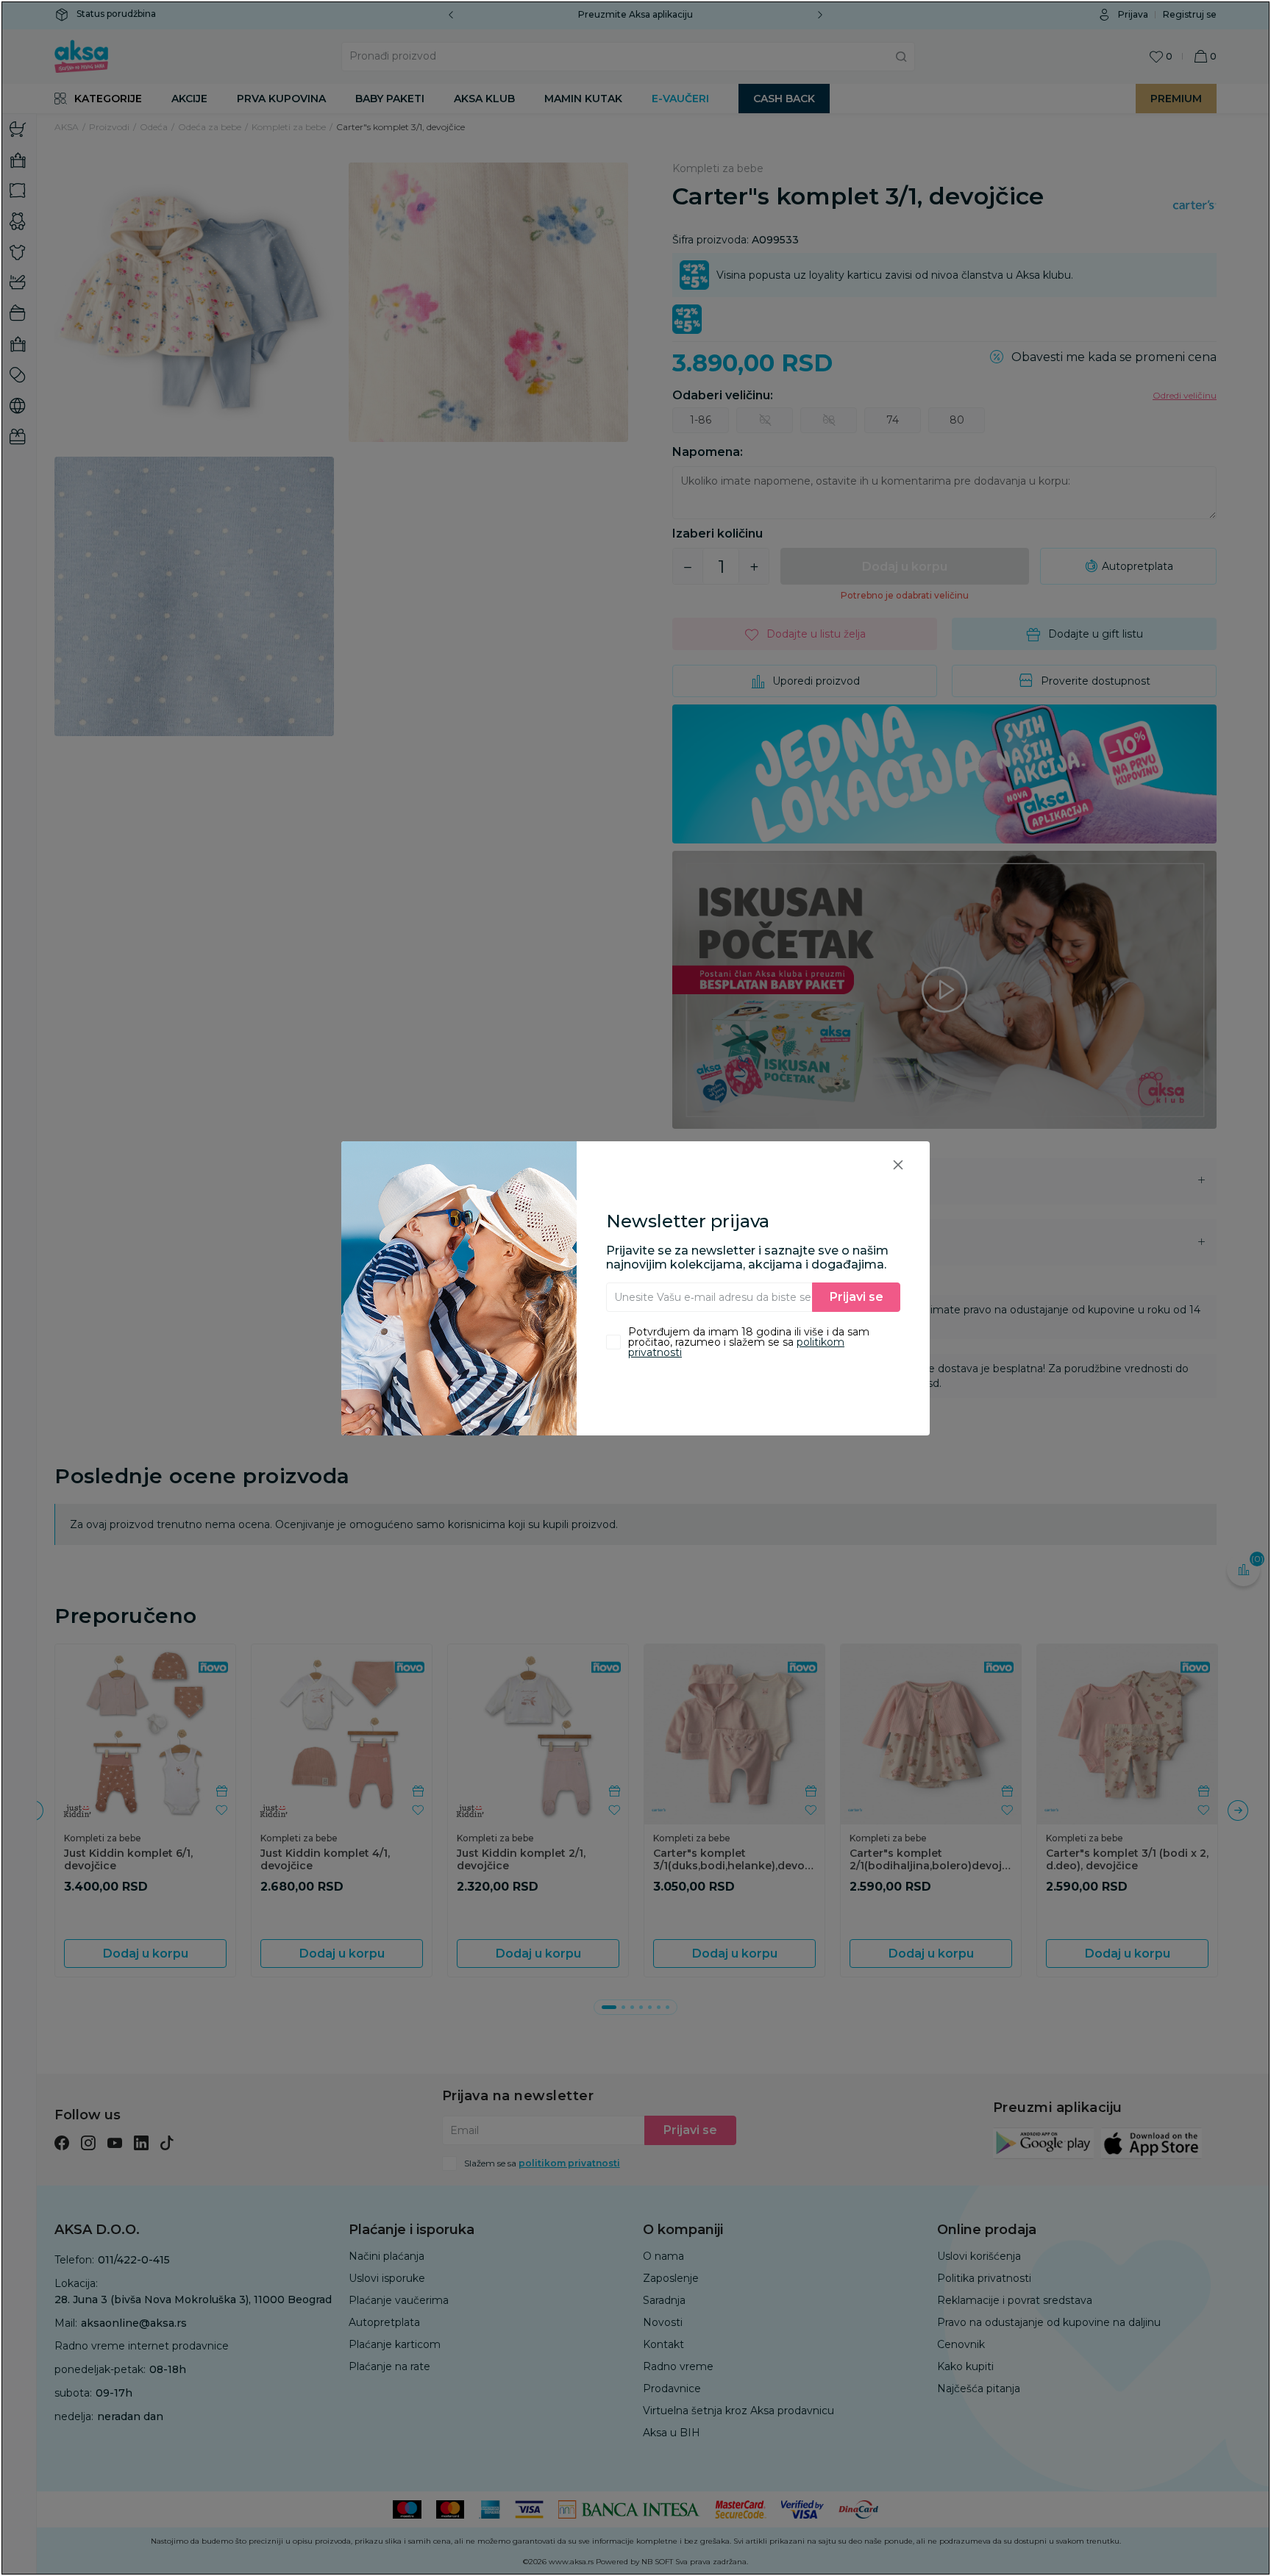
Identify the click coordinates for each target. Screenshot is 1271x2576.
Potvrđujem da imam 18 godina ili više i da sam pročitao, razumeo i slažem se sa (749, 1342)
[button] (898, 1164)
